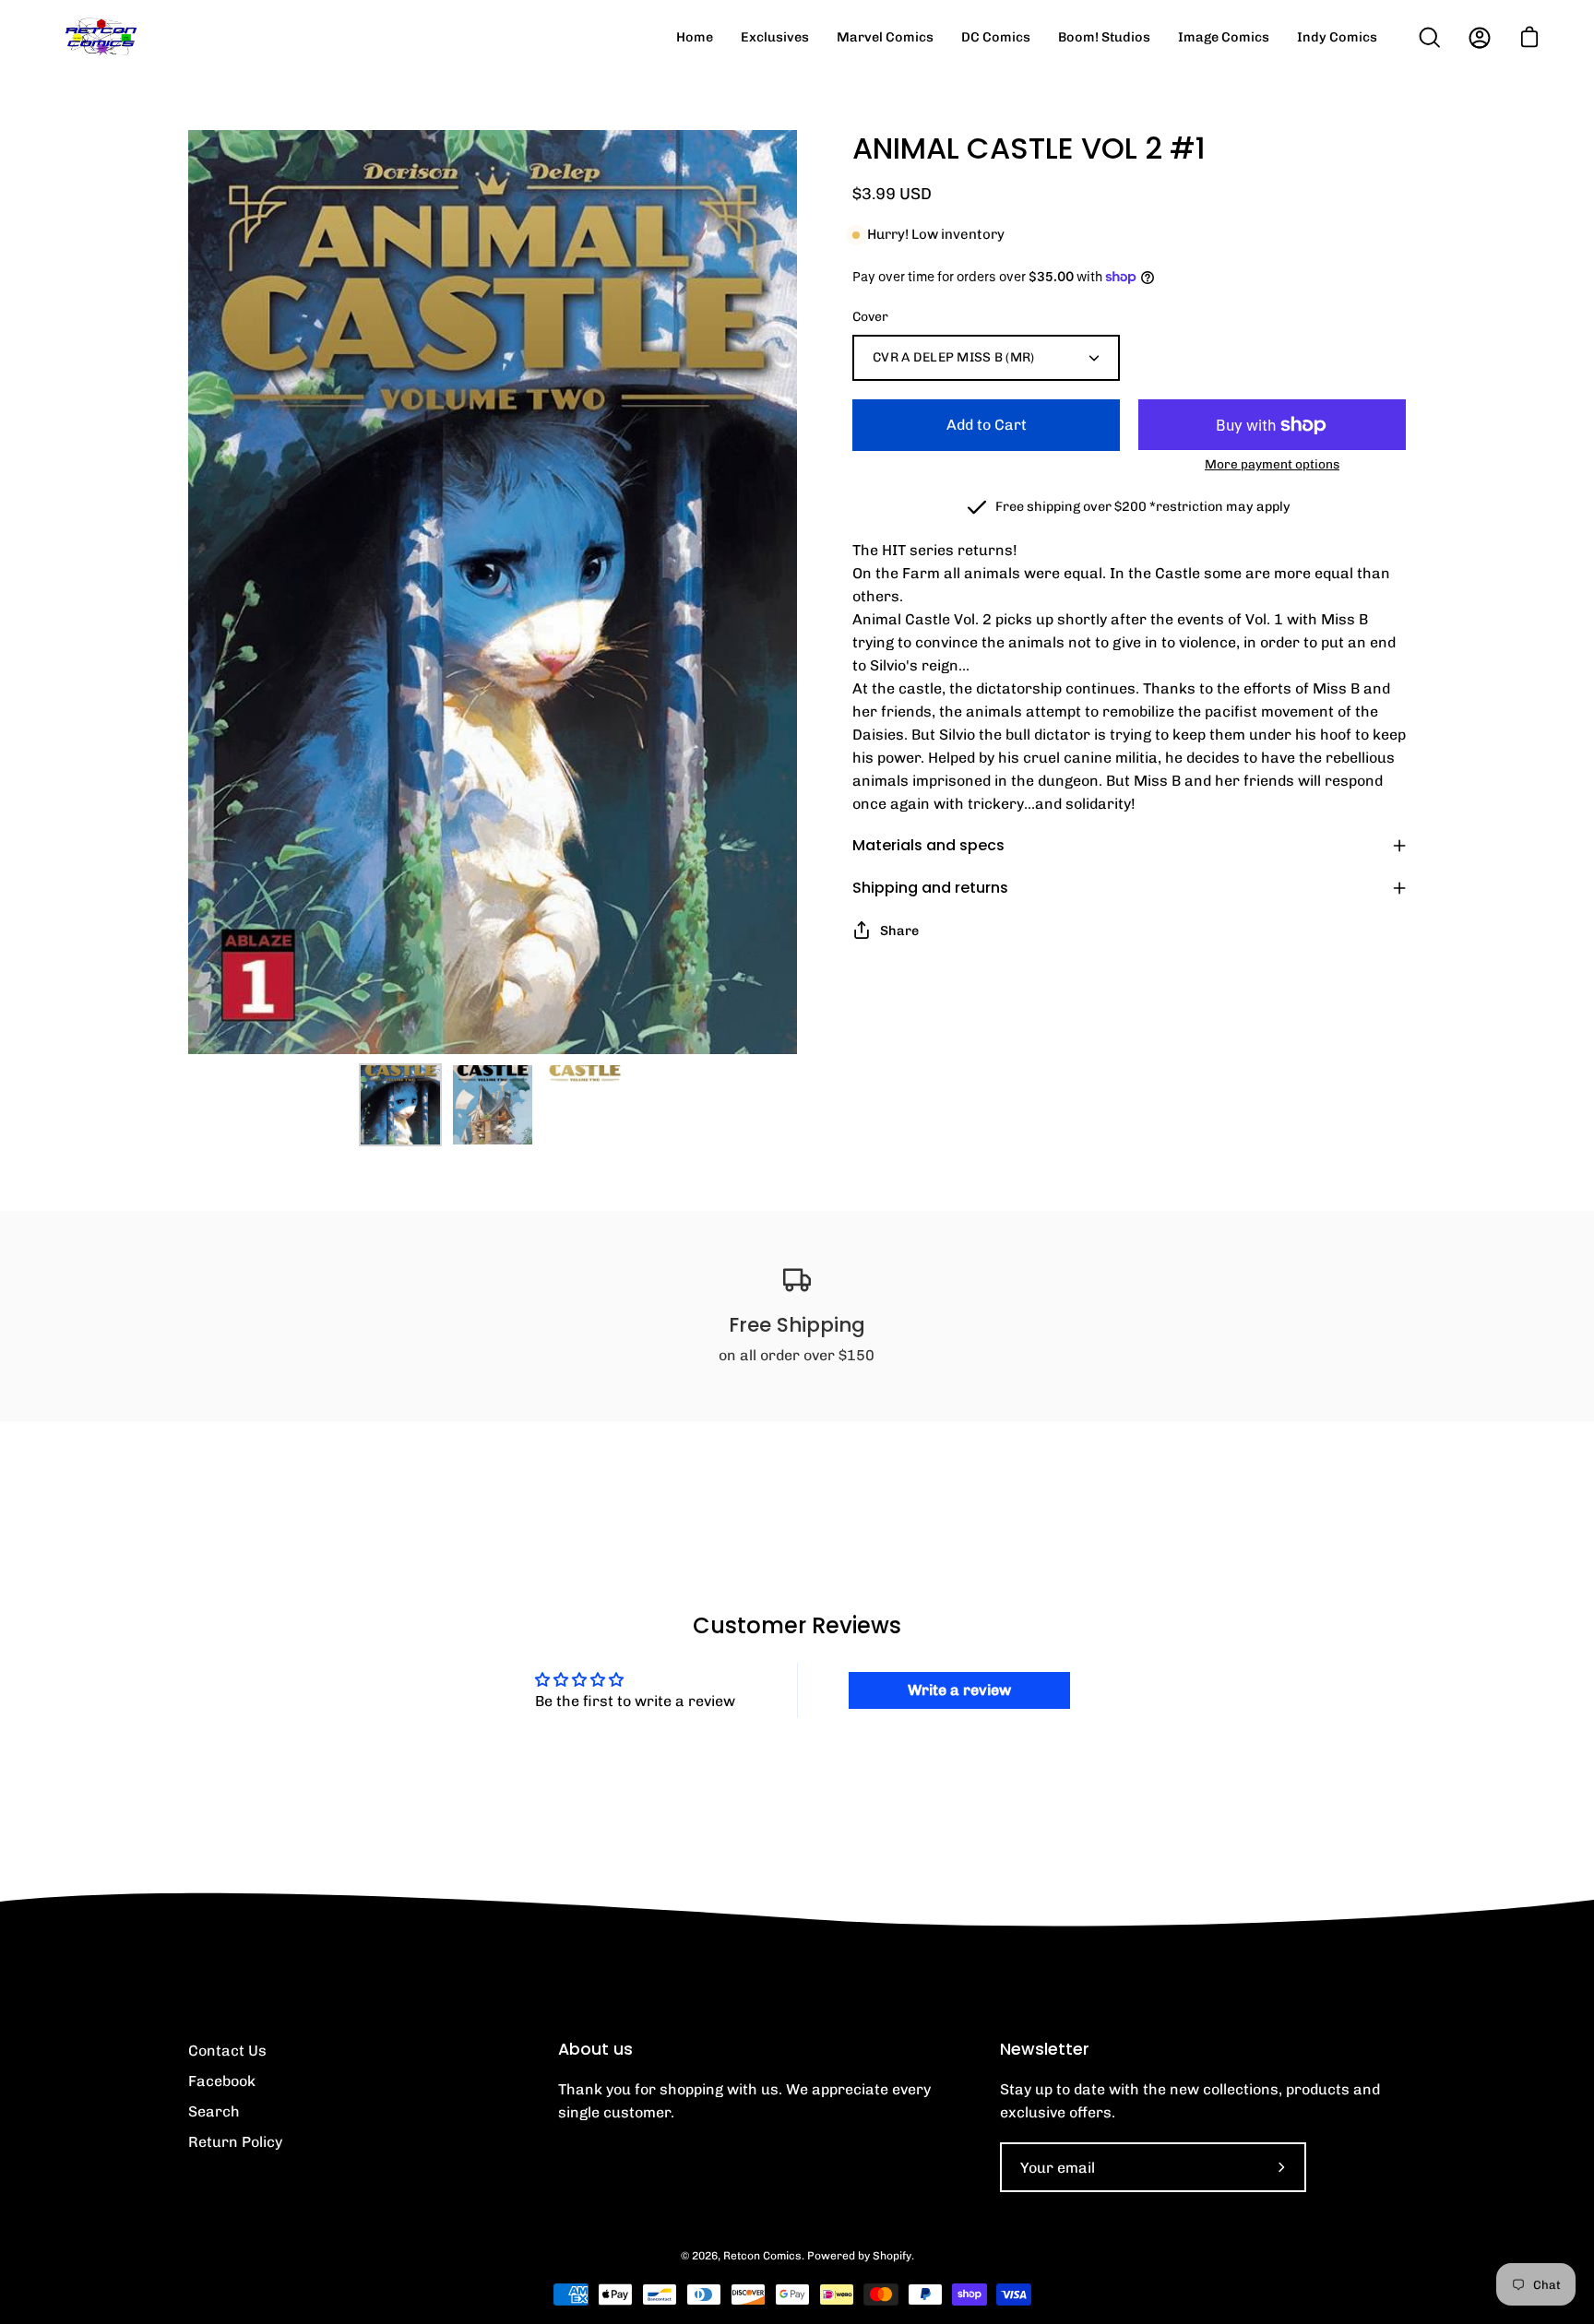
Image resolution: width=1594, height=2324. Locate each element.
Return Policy (235, 2142)
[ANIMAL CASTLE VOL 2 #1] (400, 1105)
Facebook (222, 2081)
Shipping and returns (930, 888)
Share (899, 931)
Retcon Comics (762, 2256)
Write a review (959, 1690)
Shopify (892, 2256)
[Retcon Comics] (101, 37)
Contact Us (227, 2051)
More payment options (1272, 464)
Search (214, 2111)
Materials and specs (928, 845)
